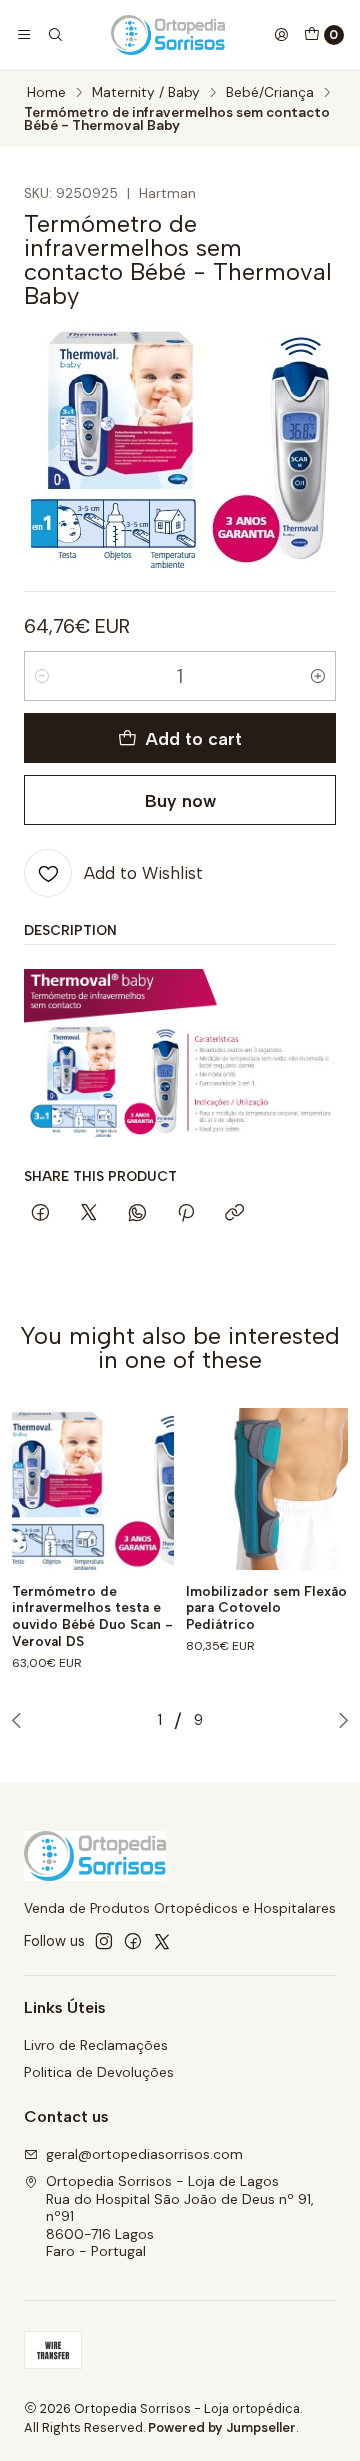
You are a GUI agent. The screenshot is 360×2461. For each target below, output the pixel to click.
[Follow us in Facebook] (133, 1941)
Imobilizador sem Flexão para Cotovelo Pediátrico (266, 1608)
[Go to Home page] (168, 35)
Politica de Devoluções (99, 2072)
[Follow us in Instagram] (104, 1941)
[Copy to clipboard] (234, 1214)
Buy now (180, 800)
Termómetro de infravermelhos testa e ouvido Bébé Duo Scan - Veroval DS (92, 1616)
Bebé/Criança (270, 93)
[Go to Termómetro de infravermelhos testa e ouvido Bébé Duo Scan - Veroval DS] (93, 1489)
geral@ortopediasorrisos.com (144, 2154)
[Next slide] (339, 1720)
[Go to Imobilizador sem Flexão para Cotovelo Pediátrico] (267, 1489)
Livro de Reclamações (96, 2045)
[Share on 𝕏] (89, 1214)
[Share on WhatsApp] (137, 1214)
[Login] (281, 35)
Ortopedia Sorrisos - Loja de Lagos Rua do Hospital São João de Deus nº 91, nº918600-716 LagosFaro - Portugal (180, 2216)
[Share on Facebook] (40, 1214)
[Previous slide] (21, 1720)
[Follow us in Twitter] (162, 1941)
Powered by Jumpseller (222, 2427)
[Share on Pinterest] (186, 1214)
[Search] (54, 35)
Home (46, 93)
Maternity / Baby (146, 93)
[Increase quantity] (318, 676)
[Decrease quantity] (42, 676)
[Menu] (24, 35)
